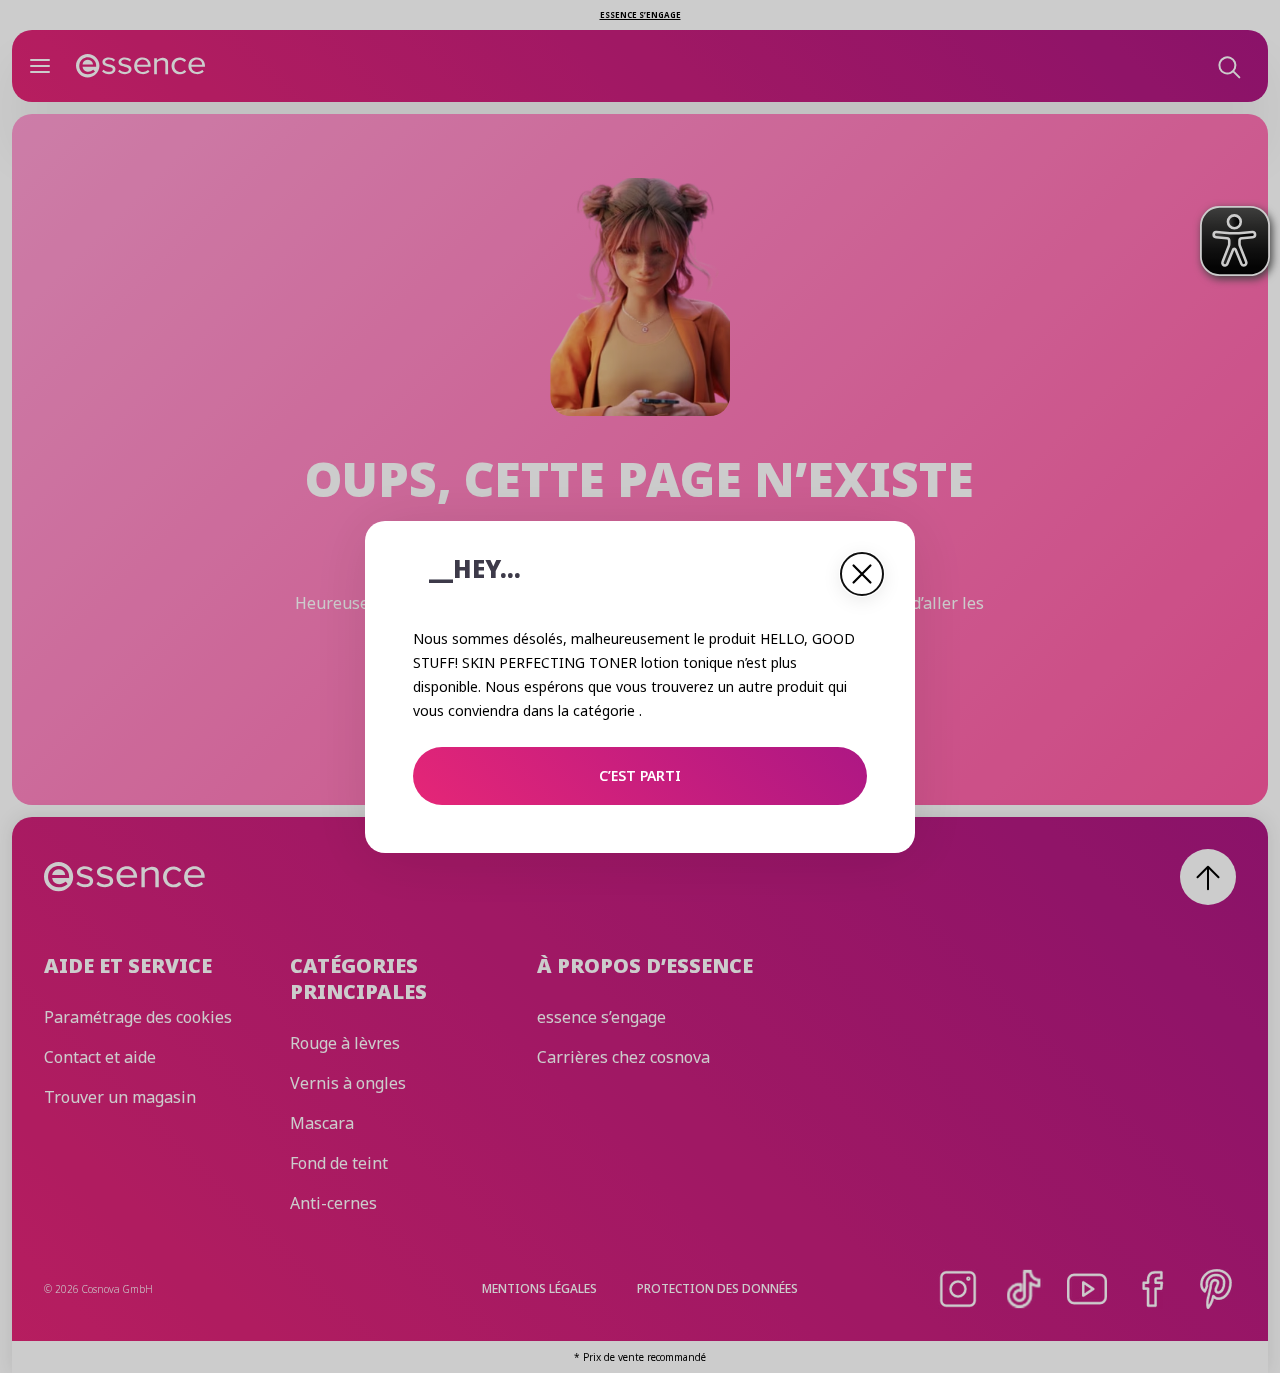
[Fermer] (862, 574)
